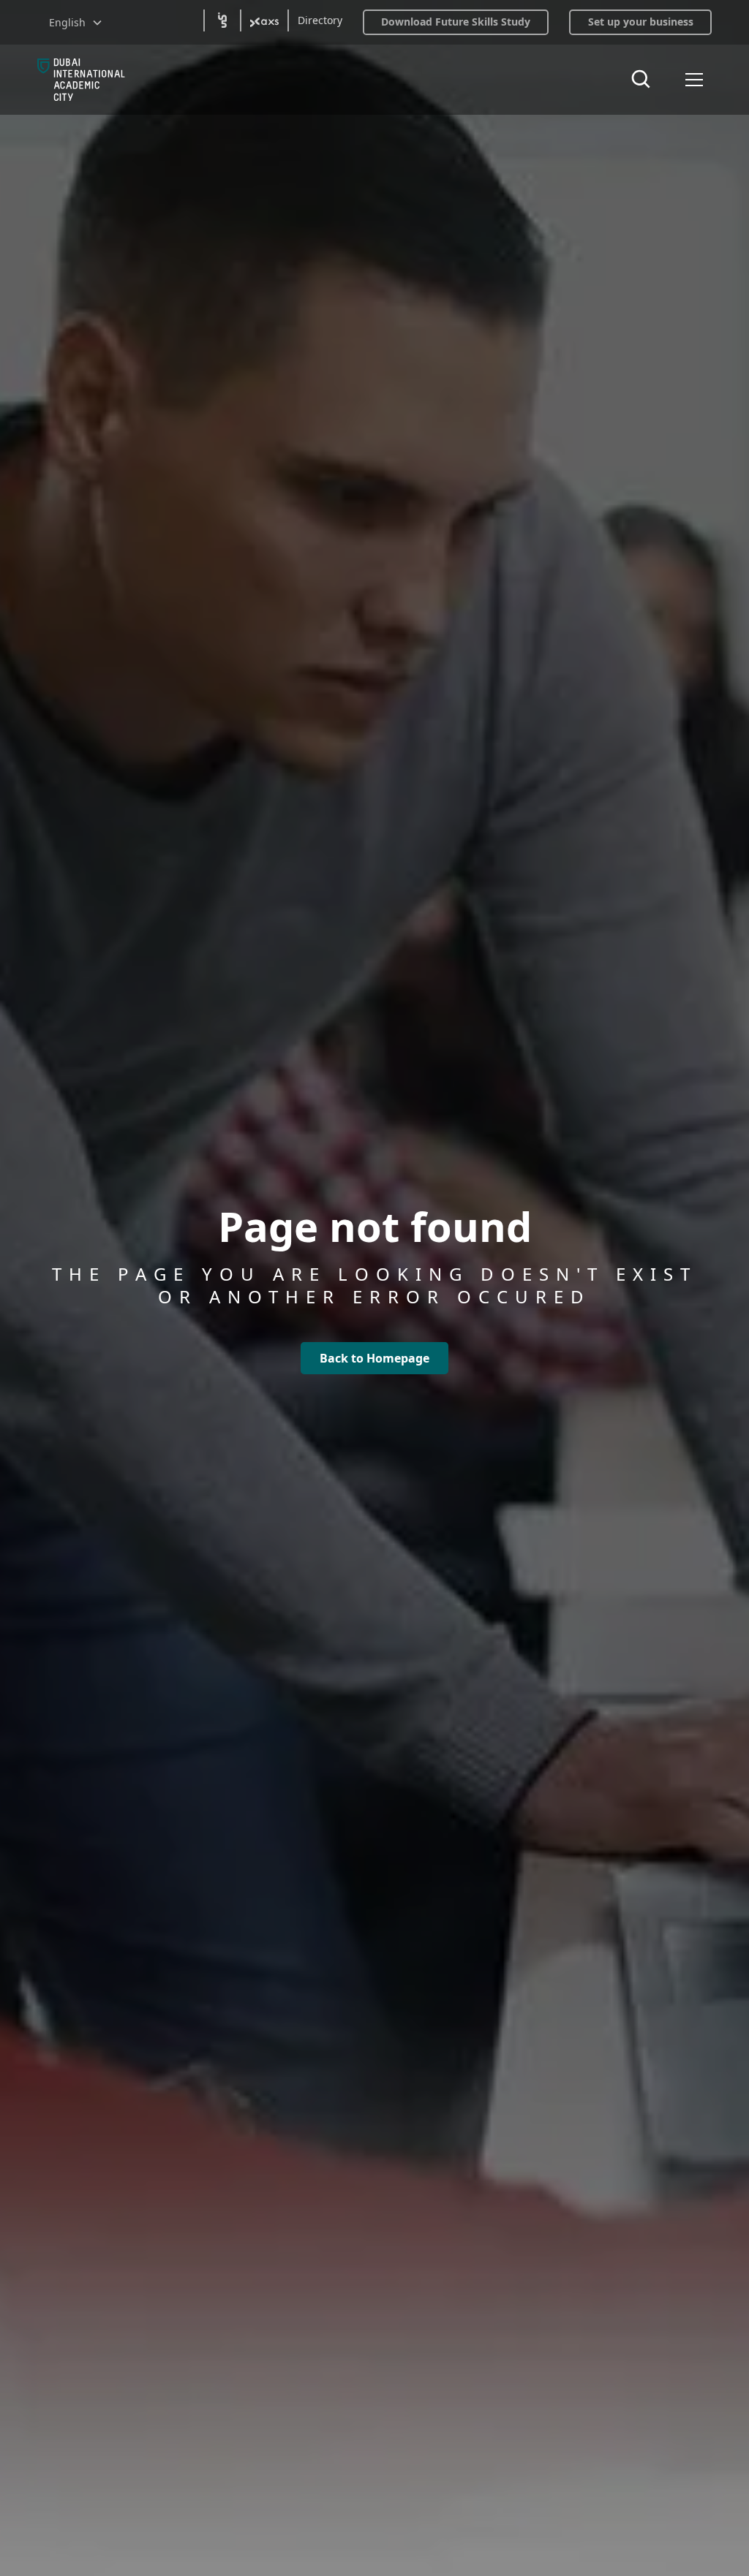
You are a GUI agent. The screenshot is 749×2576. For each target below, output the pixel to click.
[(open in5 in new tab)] (222, 20)
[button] (76, 22)
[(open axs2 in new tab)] (264, 20)
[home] (81, 80)
